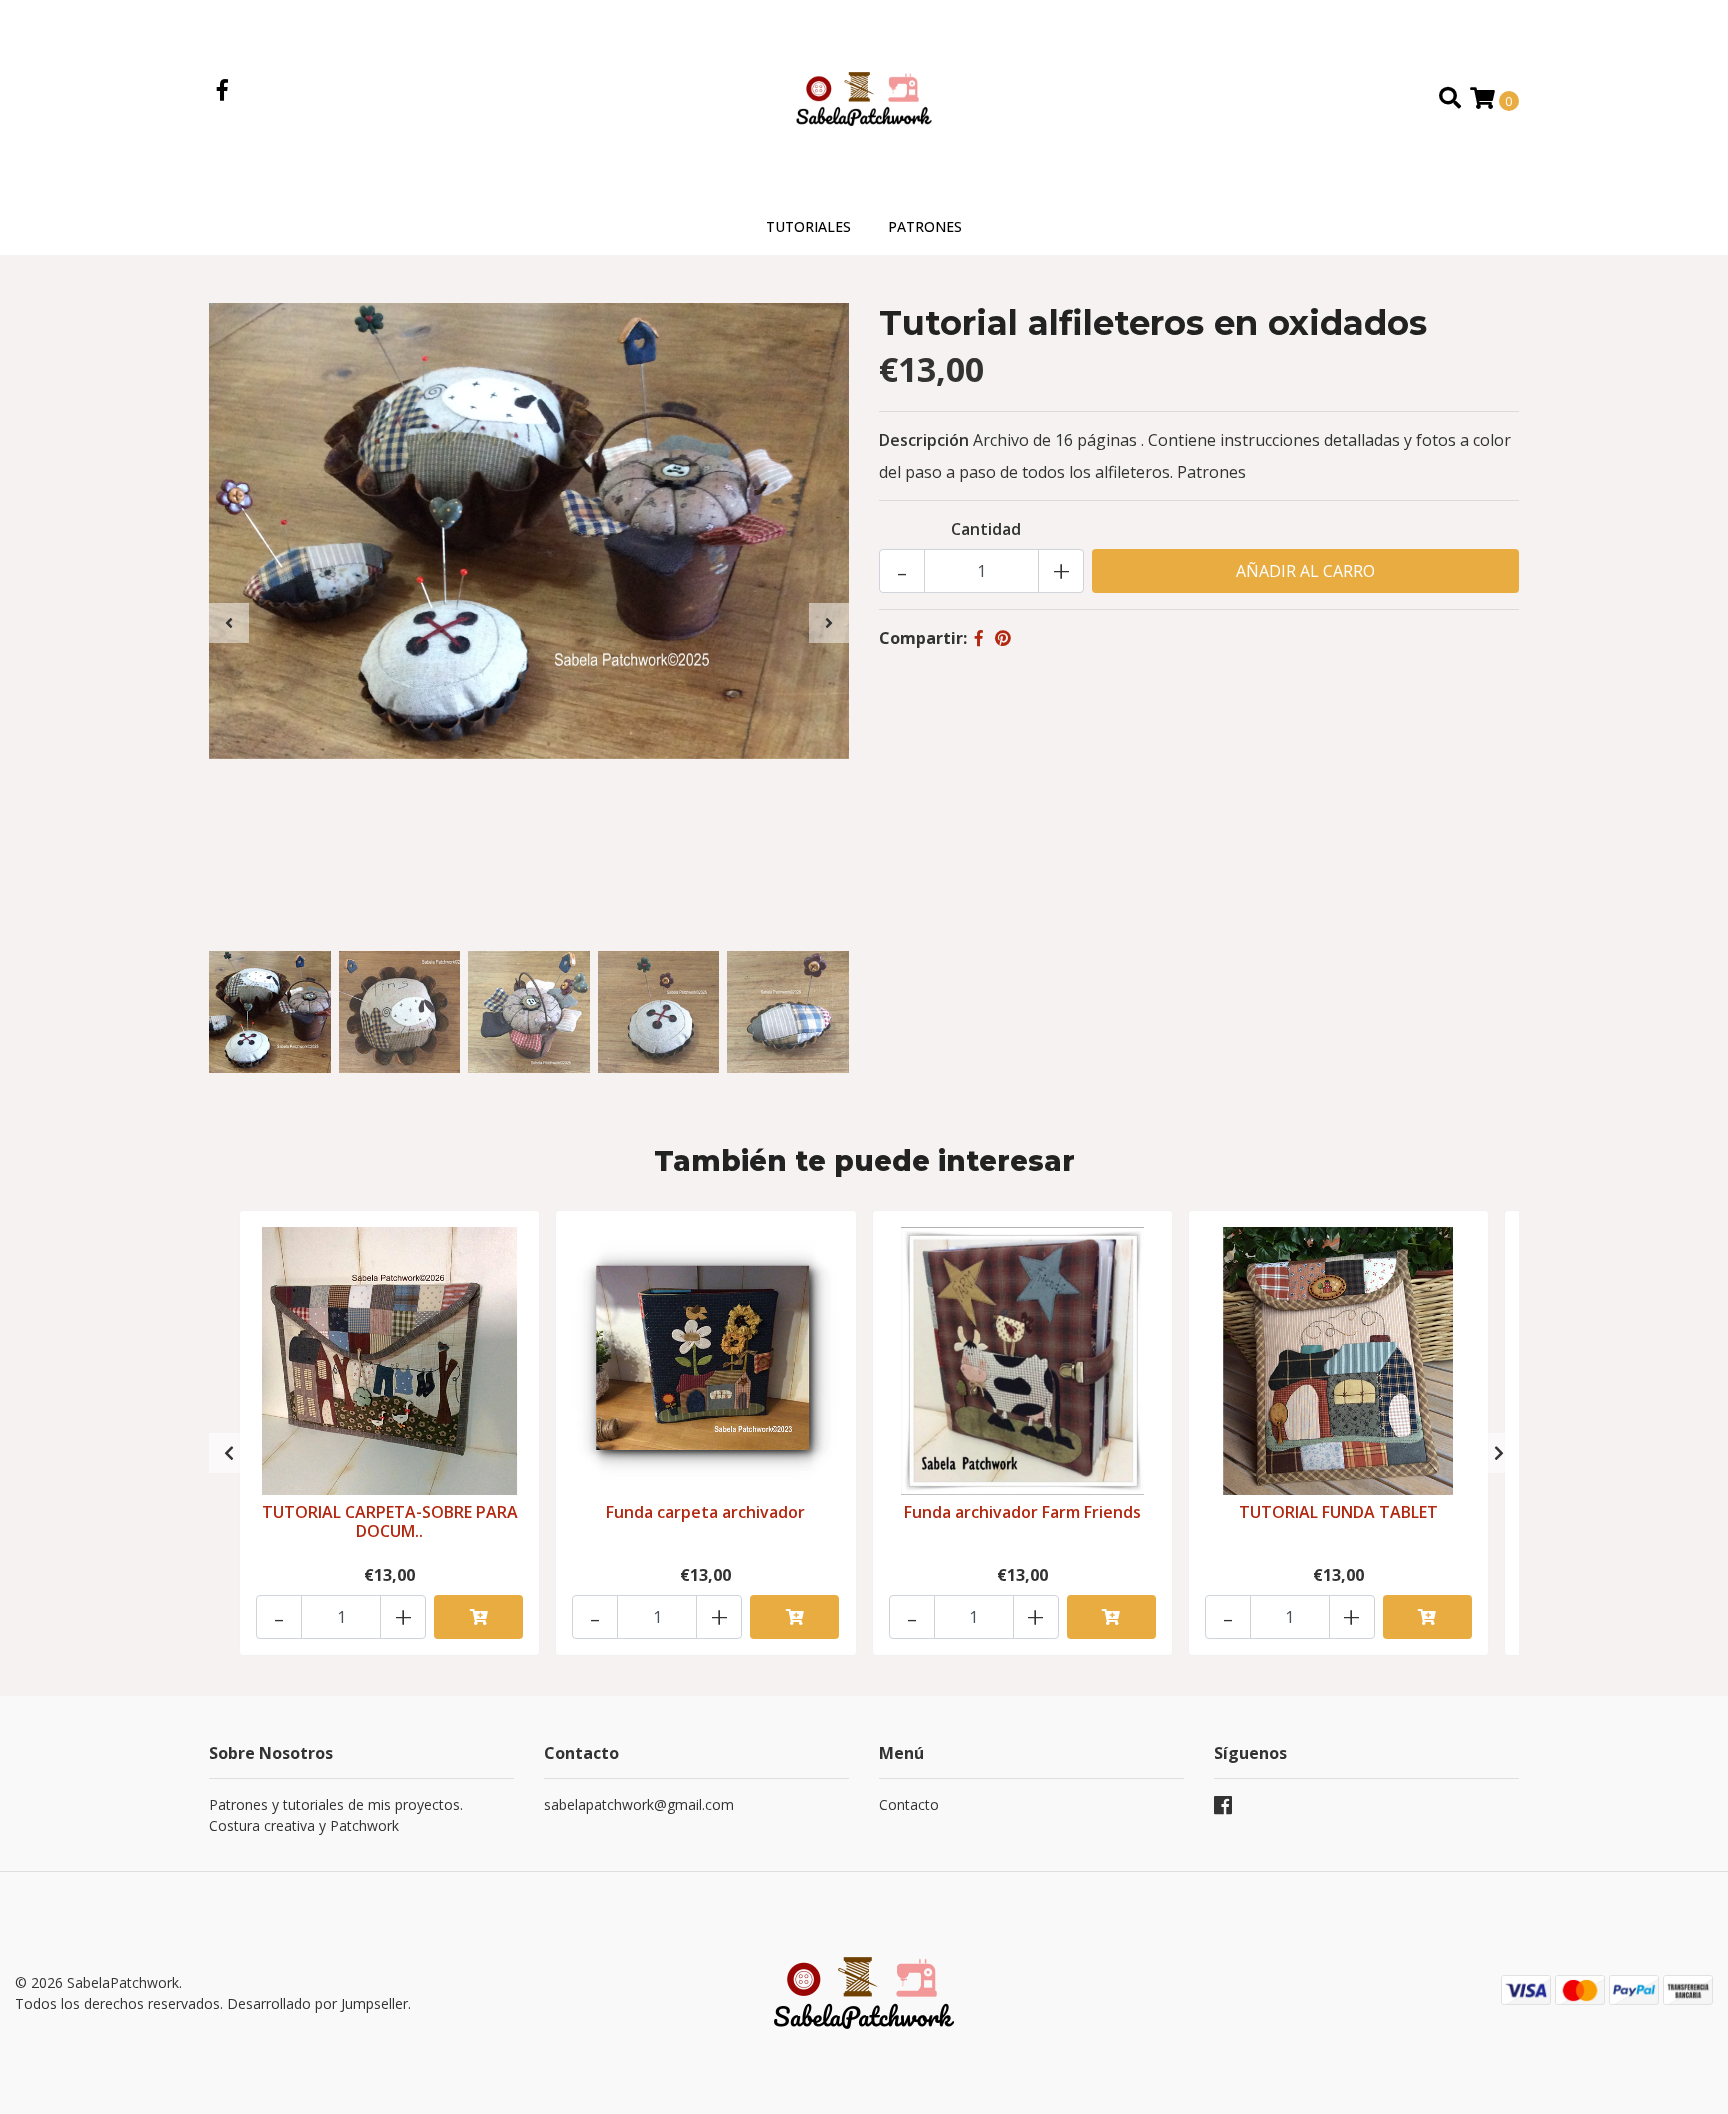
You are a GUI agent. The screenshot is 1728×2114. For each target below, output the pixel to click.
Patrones (925, 226)
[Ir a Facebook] (223, 92)
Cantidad (986, 529)
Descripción (924, 440)
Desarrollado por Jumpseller (317, 2003)
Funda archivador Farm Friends (1022, 1512)
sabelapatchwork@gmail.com (639, 1804)
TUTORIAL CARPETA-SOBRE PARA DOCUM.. (390, 1521)
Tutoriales (808, 226)
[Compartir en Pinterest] (1003, 638)
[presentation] (229, 623)
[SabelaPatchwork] (864, 97)
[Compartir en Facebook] (979, 638)
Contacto (909, 1804)
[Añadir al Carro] (478, 1617)
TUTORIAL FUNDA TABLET (1338, 1512)
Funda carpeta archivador (705, 1512)
